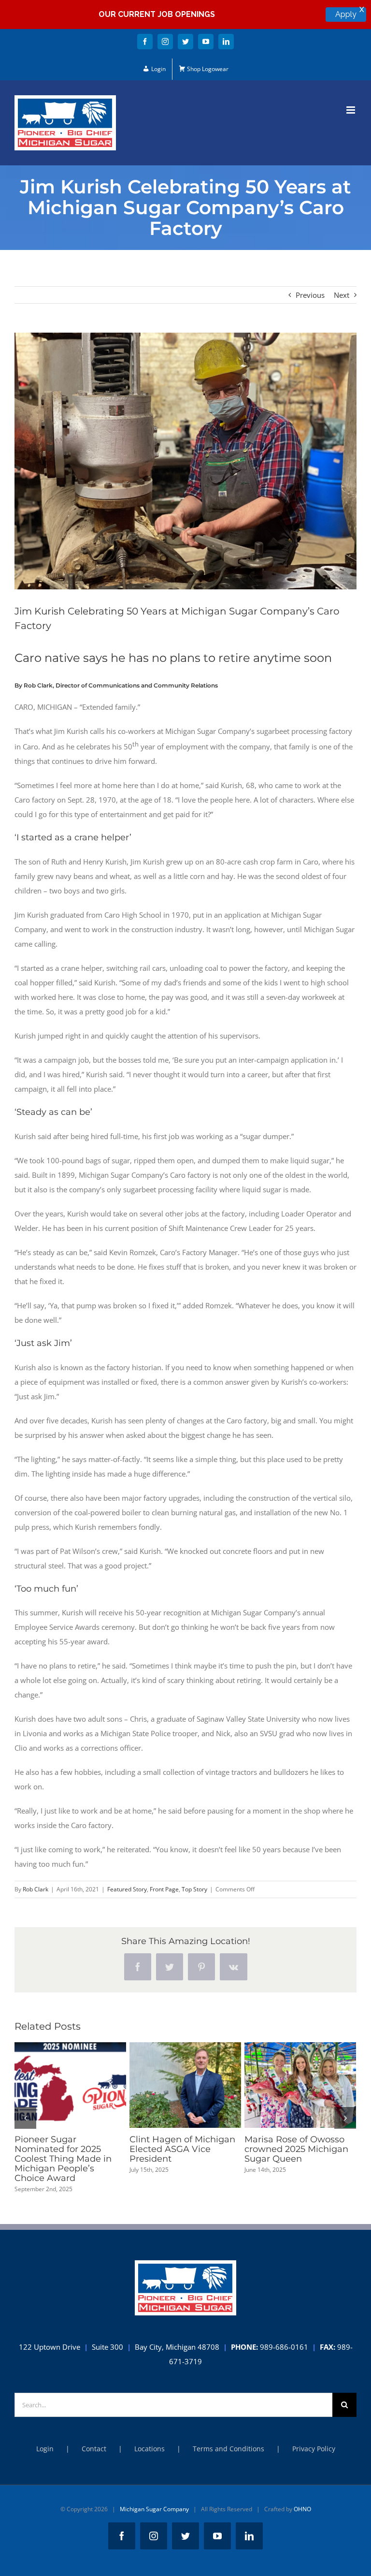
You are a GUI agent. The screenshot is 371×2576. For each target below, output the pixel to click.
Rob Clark (36, 1889)
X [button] (362, 10)
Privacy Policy (314, 2449)
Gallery (88, 2085)
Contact (94, 2449)
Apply (346, 14)
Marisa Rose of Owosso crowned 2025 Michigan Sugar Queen (283, 2085)
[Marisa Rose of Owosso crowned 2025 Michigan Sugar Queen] (300, 2085)
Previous (310, 295)
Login (45, 2449)
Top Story (194, 1889)
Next (342, 295)
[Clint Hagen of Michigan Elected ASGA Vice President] (185, 2085)
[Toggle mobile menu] (351, 110)
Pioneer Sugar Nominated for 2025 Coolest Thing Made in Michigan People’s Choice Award (53, 2085)
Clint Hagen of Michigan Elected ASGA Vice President (168, 2085)
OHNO (302, 2509)
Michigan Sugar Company (154, 2509)
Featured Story (127, 1889)
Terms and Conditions (228, 2449)
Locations (150, 2449)
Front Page (164, 1889)
